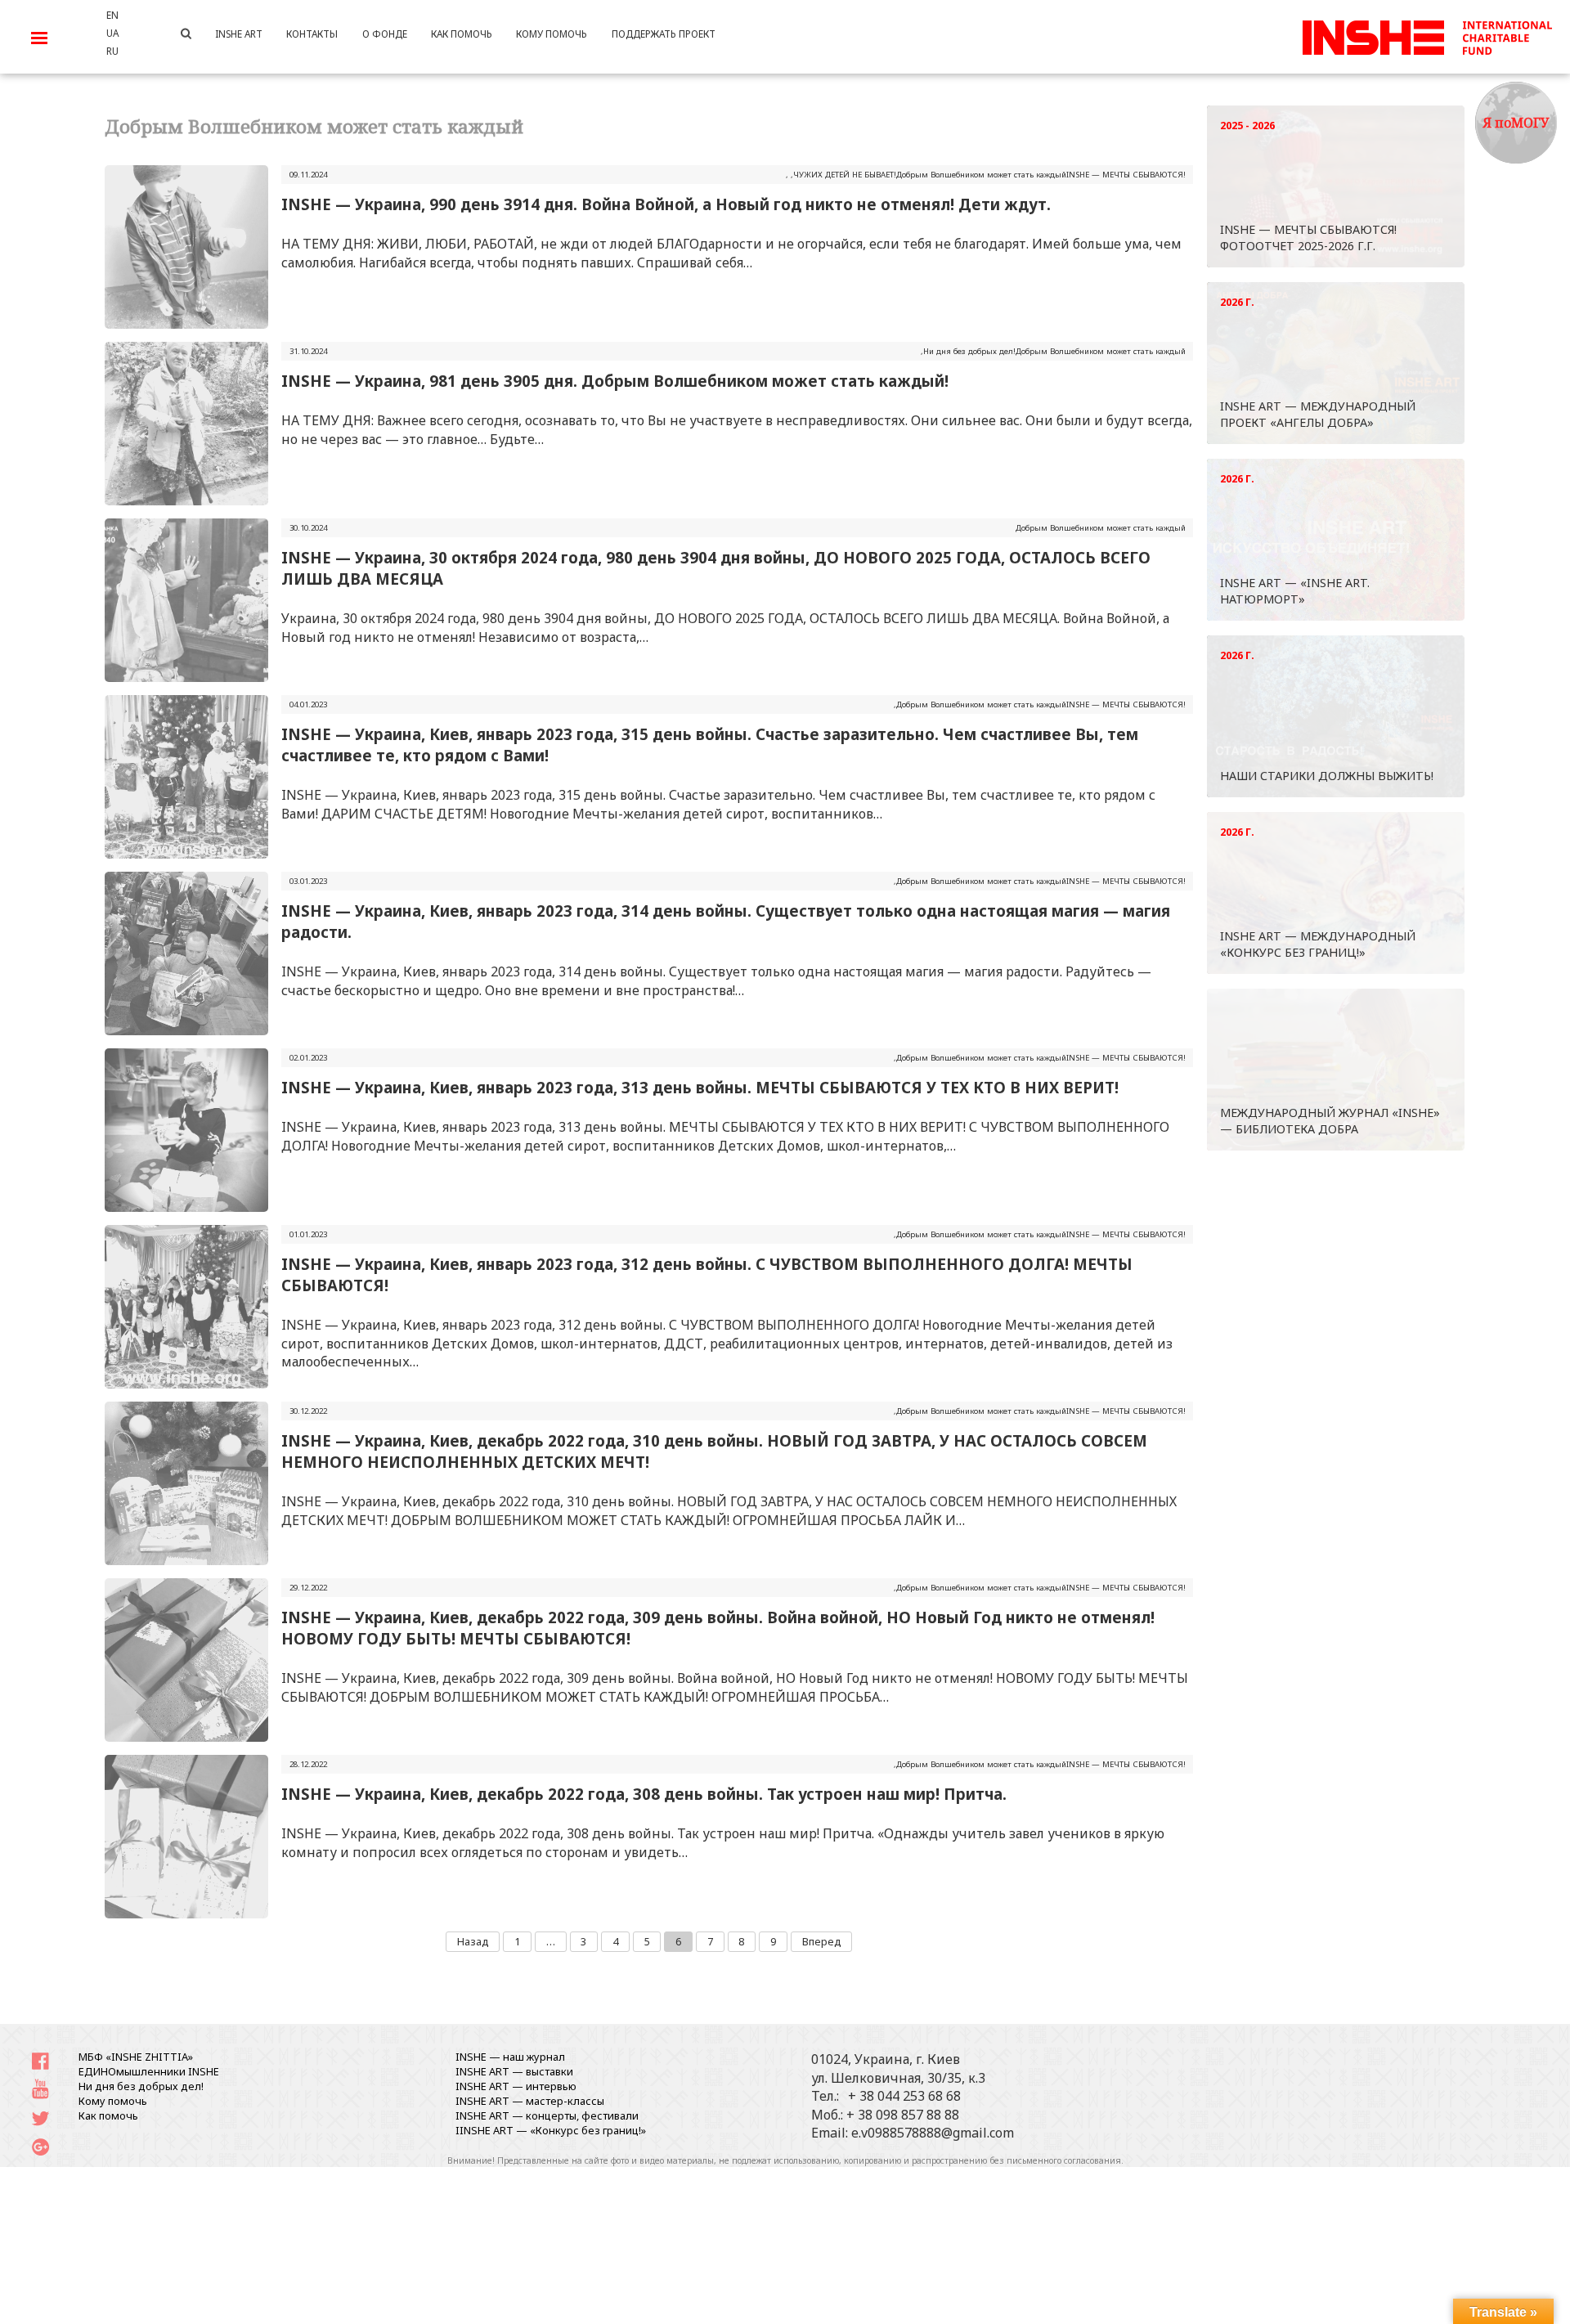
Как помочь (108, 2115)
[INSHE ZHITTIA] (1427, 35)
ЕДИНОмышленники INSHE (149, 2071)
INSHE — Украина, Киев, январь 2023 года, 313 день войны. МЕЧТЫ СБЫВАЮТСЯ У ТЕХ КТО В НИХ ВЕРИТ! (700, 1087)
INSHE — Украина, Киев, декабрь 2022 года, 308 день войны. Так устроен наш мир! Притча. (644, 1794)
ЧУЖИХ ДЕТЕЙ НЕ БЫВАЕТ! (845, 175)
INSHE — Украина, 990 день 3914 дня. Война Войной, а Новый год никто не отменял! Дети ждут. (666, 204)
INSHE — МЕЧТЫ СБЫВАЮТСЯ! (1126, 175)
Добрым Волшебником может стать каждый (981, 175)
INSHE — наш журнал (510, 2057)
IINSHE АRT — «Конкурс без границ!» (551, 2130)
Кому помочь (113, 2101)
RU (112, 51)
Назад (473, 1941)
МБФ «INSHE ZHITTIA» (136, 2057)
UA (112, 33)
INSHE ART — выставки (514, 2071)
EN (112, 15)
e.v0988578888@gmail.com (933, 2133)
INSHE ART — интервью (516, 2086)
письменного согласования (1064, 2160)
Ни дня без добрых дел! (969, 351)
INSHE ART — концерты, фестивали (547, 2115)
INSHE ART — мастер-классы (530, 2101)
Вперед (822, 1941)
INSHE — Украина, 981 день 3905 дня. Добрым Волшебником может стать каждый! (615, 381)
